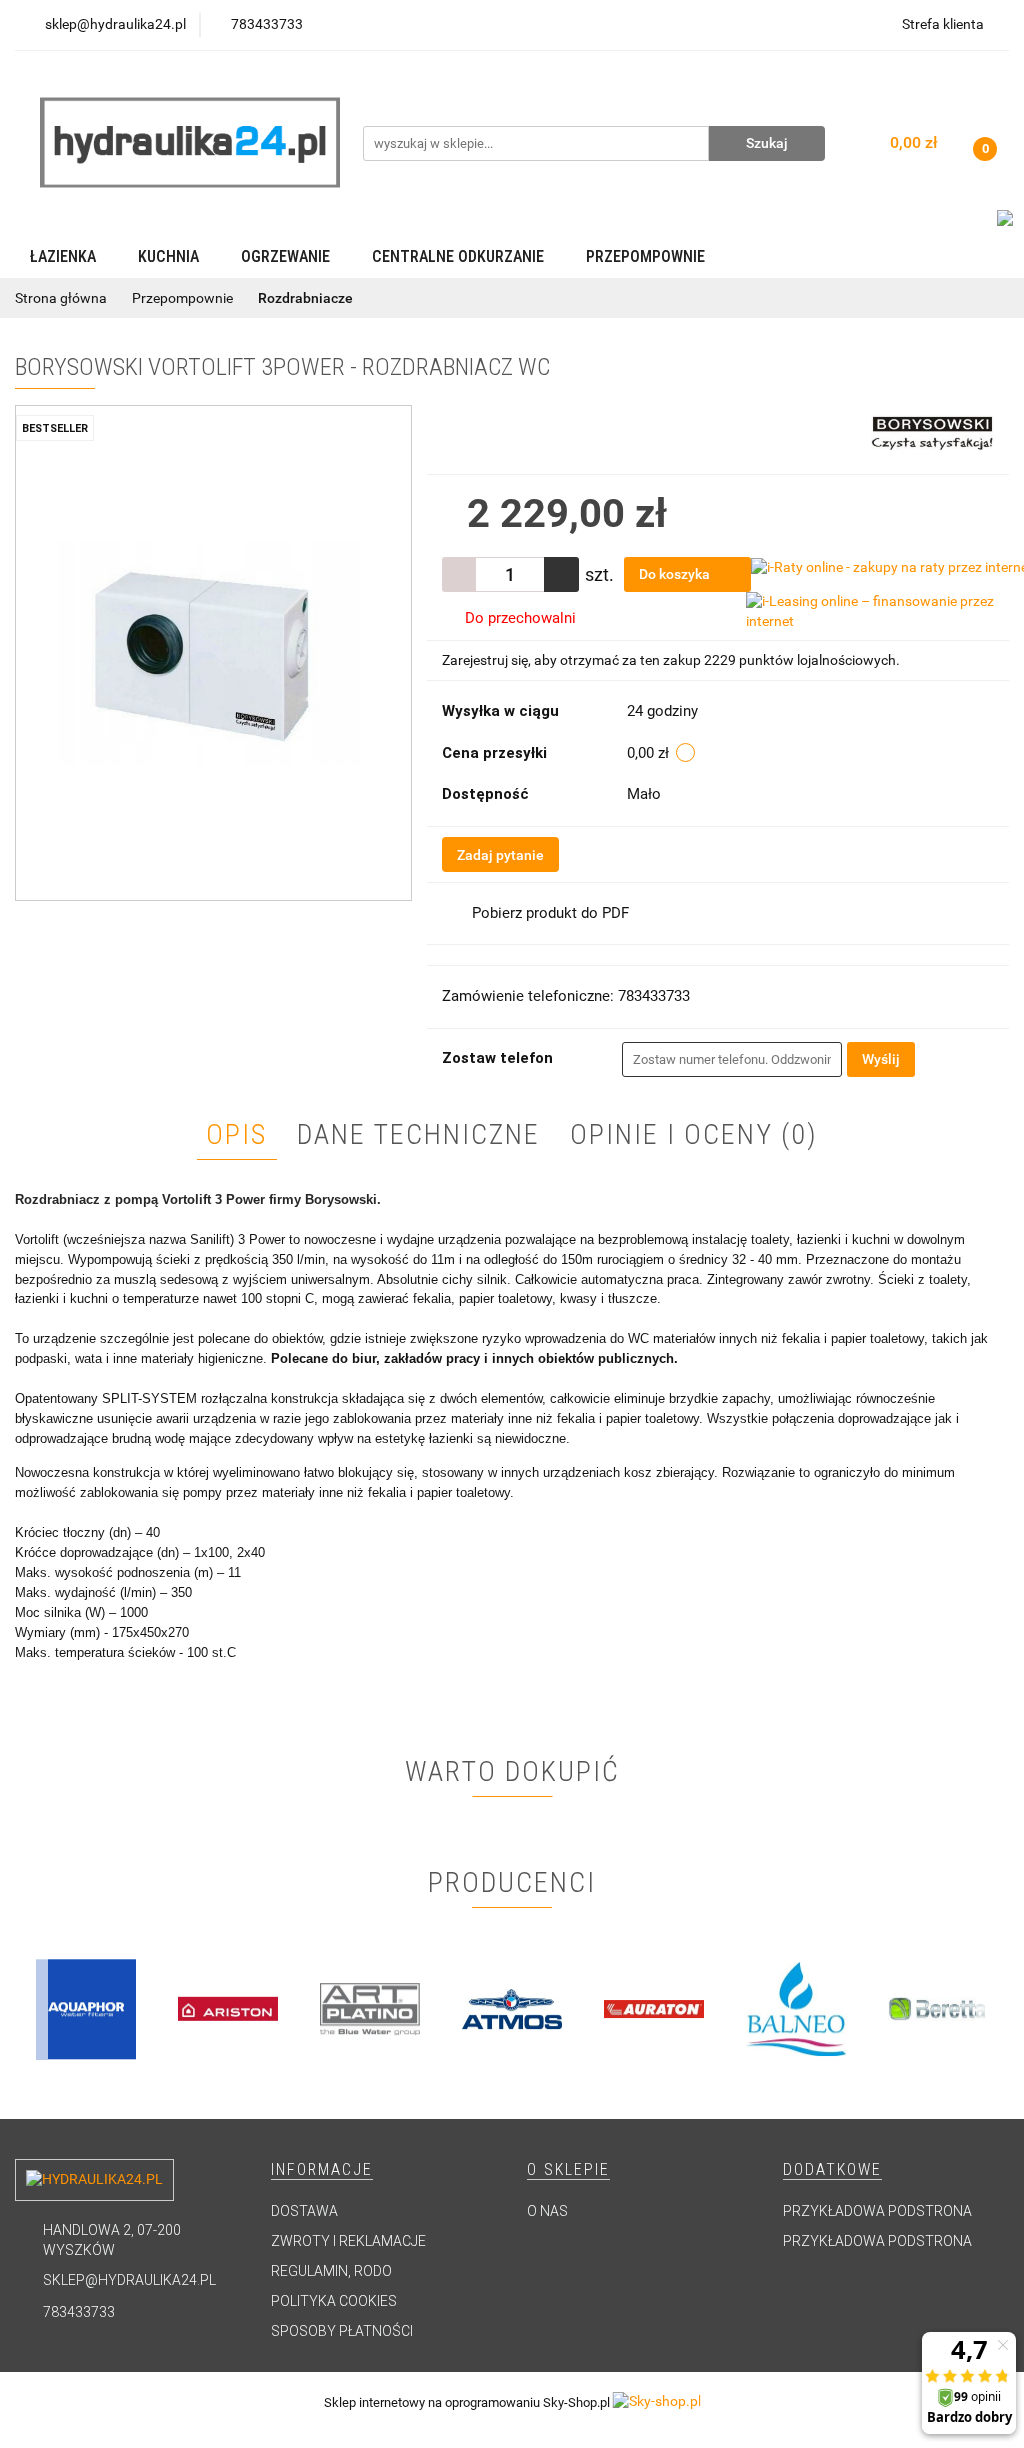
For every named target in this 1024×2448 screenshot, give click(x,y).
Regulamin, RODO (331, 2271)
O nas (547, 2211)
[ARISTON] (86, 2009)
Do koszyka (676, 574)
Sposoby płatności (342, 2331)
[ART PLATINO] (228, 2009)
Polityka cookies (334, 2301)
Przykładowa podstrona (877, 2211)
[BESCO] (938, 2009)
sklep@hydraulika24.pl (129, 2280)
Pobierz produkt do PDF (550, 913)
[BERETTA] (796, 2009)
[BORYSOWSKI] (932, 431)
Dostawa (304, 2211)
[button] (322, 2170)
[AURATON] (512, 2009)
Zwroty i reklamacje (348, 2241)
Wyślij (881, 1059)
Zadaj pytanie (500, 855)
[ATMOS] (370, 2009)
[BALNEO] (654, 2009)
